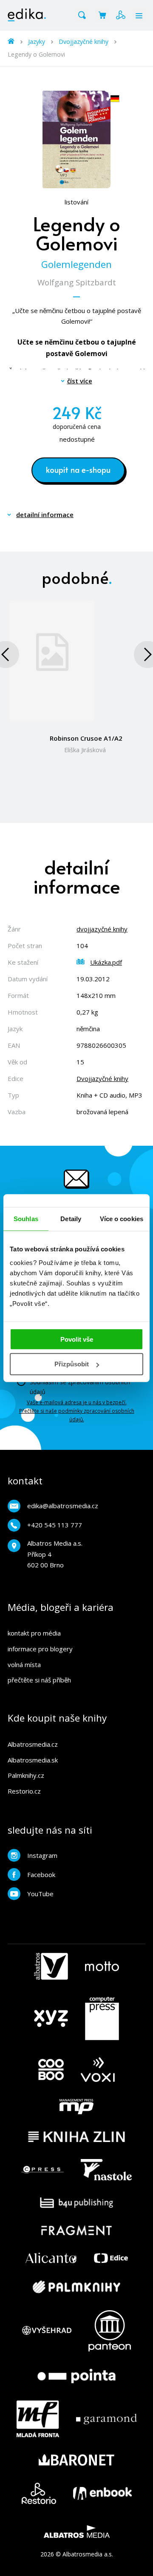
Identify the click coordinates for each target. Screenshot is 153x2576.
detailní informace (45, 515)
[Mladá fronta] (38, 2419)
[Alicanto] (51, 2258)
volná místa (24, 1665)
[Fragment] (77, 2230)
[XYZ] (51, 2018)
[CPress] (42, 2170)
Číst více (80, 381)
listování (76, 202)
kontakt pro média (34, 1633)
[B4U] (77, 2203)
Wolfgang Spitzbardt (77, 282)
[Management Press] (76, 2107)
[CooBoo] (51, 2070)
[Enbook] (102, 2493)
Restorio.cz (24, 1791)
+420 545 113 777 (55, 1525)
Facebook (41, 1874)
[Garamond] (106, 2419)
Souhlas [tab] (26, 1219)
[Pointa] (76, 2376)
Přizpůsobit (72, 1364)
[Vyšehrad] (47, 2331)
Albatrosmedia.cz (33, 1744)
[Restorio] (39, 2493)
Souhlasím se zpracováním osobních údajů (80, 1387)
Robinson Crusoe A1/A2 (86, 738)
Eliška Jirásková (85, 750)
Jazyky (37, 42)
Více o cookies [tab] (122, 1219)
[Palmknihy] (76, 2287)
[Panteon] (110, 2331)
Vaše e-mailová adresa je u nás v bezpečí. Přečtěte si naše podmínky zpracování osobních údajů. (77, 1411)
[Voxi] (98, 2070)
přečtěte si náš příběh (39, 1680)
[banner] (27, 15)
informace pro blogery (40, 1649)
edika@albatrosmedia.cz (63, 1506)
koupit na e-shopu (78, 469)
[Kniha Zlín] (76, 2137)
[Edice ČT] (111, 2258)
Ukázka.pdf (106, 962)
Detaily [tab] (71, 1219)
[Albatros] (51, 1966)
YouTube (40, 1894)
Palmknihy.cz (26, 1775)
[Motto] (102, 1966)
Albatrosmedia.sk (33, 1760)
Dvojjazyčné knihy (84, 42)
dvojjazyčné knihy (102, 929)
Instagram (42, 1855)
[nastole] (106, 2170)
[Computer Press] (102, 2018)
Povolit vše (77, 1339)
